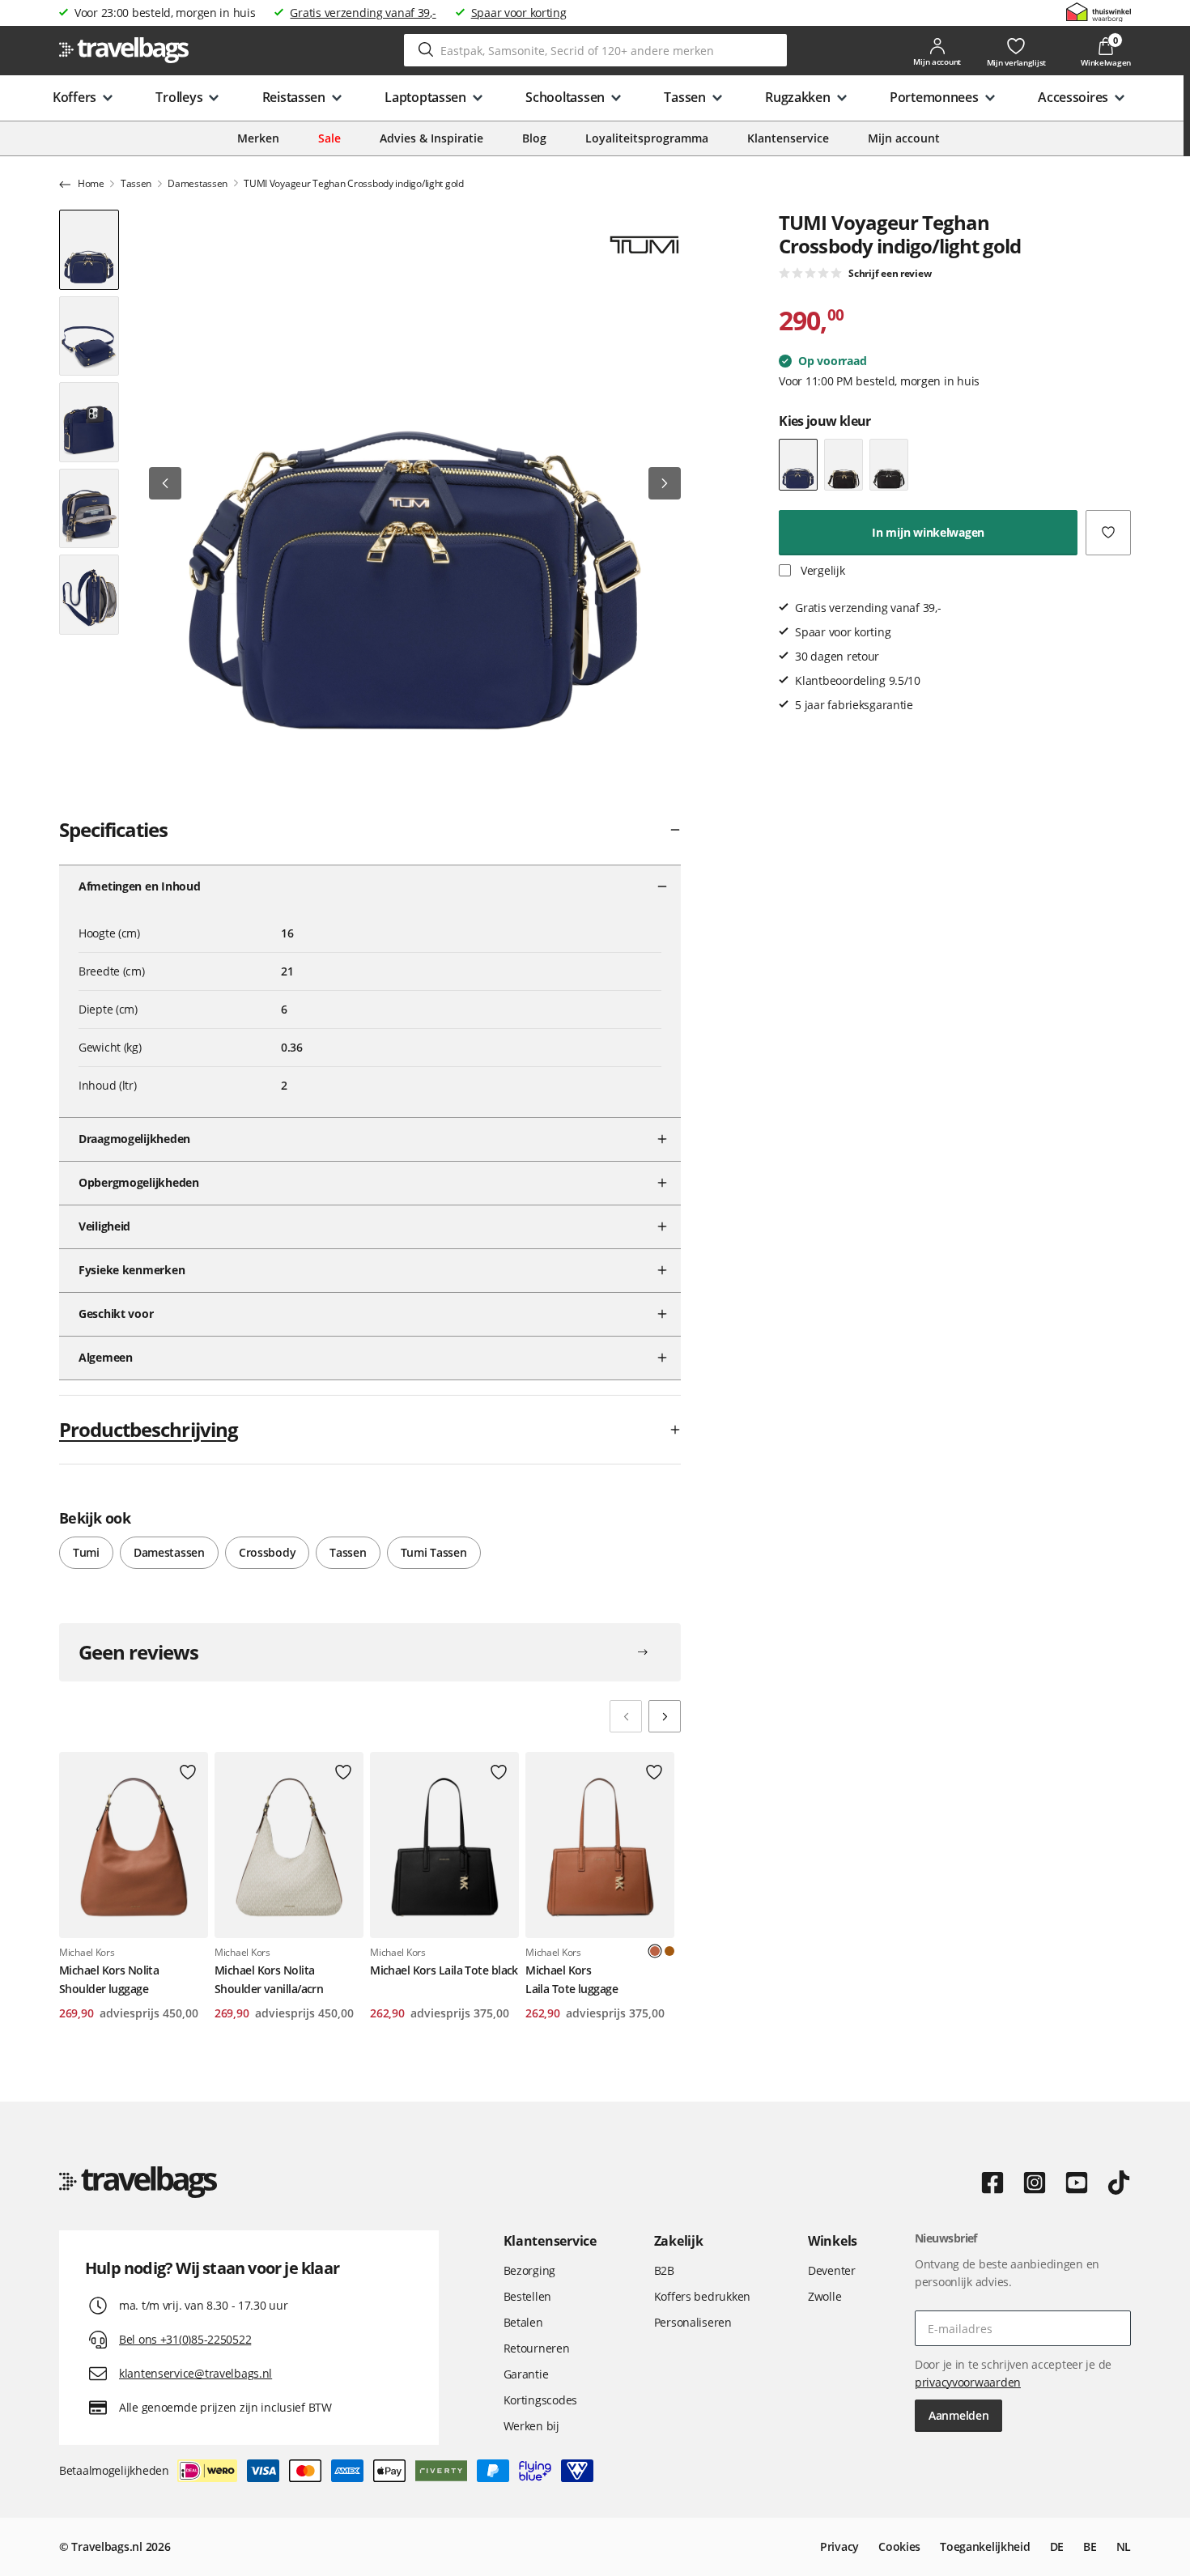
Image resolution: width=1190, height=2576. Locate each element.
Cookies (899, 2546)
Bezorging (529, 2270)
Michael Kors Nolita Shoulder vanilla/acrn (269, 1979)
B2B (664, 2270)
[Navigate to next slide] (665, 1716)
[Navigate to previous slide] (626, 1716)
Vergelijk (821, 570)
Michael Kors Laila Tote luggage (572, 1979)
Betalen (523, 2322)
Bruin (669, 1951)
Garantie (526, 2374)
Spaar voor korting (519, 13)
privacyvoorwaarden (968, 2382)
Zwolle (824, 2296)
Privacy (839, 2546)
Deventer (832, 2270)
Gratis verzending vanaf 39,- (363, 13)
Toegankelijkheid (985, 2546)
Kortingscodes (540, 2400)
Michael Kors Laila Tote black (444, 1970)
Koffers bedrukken (702, 2296)
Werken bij (531, 2426)
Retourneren (537, 2348)
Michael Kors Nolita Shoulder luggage (109, 1979)
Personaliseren (693, 2322)
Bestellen (527, 2296)
